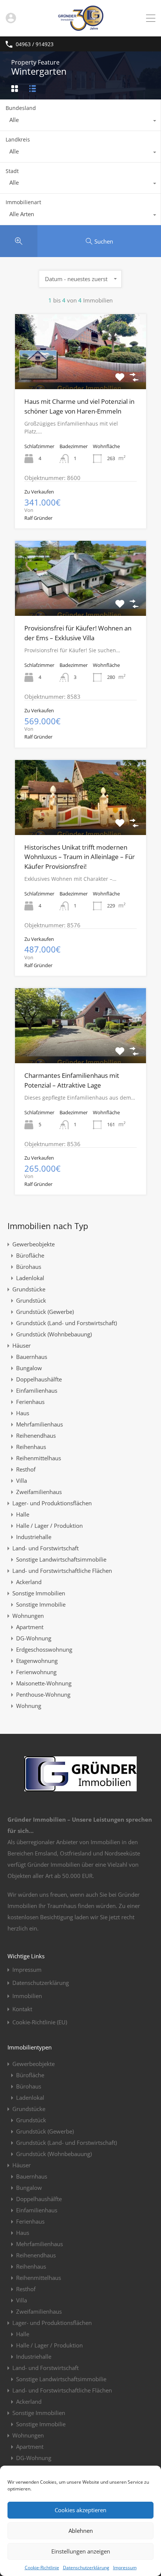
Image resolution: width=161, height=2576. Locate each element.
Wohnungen (28, 1616)
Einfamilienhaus (37, 1390)
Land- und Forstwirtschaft (45, 1548)
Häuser (22, 1345)
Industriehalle (34, 1537)
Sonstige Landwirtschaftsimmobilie (61, 1559)
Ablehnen (81, 2531)
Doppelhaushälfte (39, 1379)
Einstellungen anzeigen (81, 2551)
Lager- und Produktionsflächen (52, 1503)
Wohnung (29, 1706)
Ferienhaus (30, 1402)
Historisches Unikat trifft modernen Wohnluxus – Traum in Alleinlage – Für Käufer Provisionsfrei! (80, 857)
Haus (23, 1413)
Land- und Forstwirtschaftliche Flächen (62, 1571)
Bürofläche (30, 1255)
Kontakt (22, 2009)
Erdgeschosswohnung (44, 1649)
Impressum (125, 2568)
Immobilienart (23, 202)
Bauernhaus (32, 1357)
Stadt (12, 171)
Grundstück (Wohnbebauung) (54, 1334)
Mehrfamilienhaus (40, 1424)
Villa (22, 1481)
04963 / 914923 (35, 44)
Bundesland (21, 108)
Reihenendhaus (36, 1435)
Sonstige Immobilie (41, 1604)
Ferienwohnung (36, 1672)
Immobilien (27, 1996)
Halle (23, 1514)
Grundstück (31, 1300)
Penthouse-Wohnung (43, 1694)
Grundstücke (29, 1289)
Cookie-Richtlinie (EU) (40, 2022)
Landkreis (18, 139)
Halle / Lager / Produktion (49, 1526)
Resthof (26, 1469)
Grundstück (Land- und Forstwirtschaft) (66, 1323)
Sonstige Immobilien (39, 1593)
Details (80, 374)
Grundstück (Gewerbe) (45, 1312)
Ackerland (29, 1582)
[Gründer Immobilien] (80, 27)
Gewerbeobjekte (34, 1244)
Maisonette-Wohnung (44, 1683)
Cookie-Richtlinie (42, 2568)
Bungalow (29, 1368)
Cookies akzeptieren (80, 2510)
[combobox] (80, 122)
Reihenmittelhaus (39, 1458)
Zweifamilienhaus (39, 1492)
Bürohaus (29, 1267)
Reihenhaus (31, 1447)
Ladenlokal (30, 1278)
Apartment (30, 1627)
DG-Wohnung (34, 1638)
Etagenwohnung (37, 1661)
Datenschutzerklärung (86, 2568)
